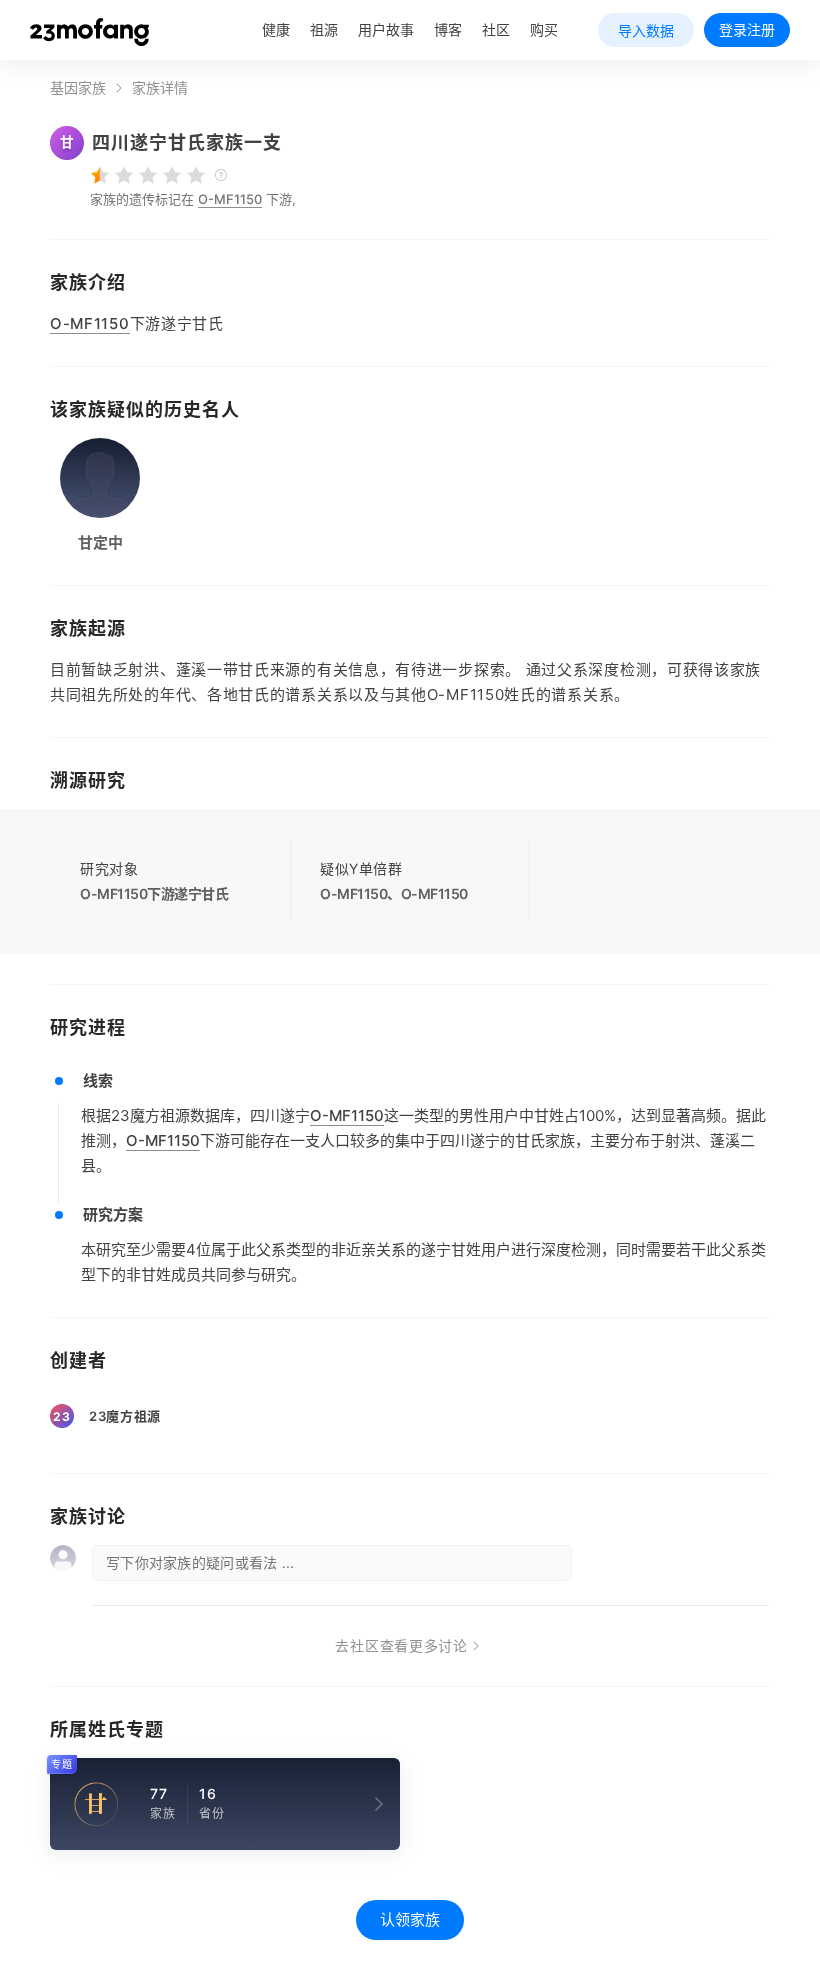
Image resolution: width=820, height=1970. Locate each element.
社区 (496, 29)
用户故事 (386, 29)
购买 (544, 29)
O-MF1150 (230, 199)
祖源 (324, 29)
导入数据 (646, 30)
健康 (276, 29)
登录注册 (747, 29)
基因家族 (78, 88)
